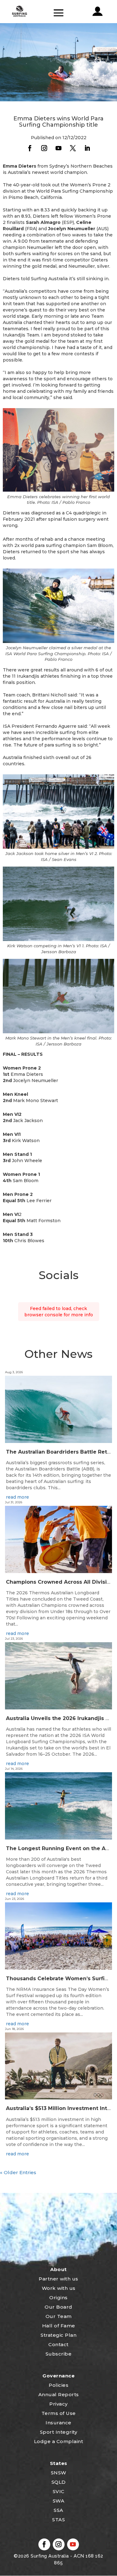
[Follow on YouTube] (59, 148)
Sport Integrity (59, 2432)
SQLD (59, 2482)
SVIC (59, 2491)
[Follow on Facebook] (30, 148)
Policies (58, 2385)
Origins (58, 2298)
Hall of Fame (59, 2326)
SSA (58, 2510)
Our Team (59, 2316)
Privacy (58, 2404)
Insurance (58, 2423)
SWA (59, 2501)
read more (17, 1497)
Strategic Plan (58, 2335)
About (58, 2269)
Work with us (59, 2288)
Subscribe (59, 2354)
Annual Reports (59, 2394)
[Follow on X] (73, 148)
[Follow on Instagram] (44, 148)
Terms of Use (59, 2413)
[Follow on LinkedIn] (87, 148)
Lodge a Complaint (59, 2441)
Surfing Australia (49, 2556)
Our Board (58, 2307)
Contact (58, 2344)
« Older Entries (18, 2172)
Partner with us (58, 2279)
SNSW (59, 2473)
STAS (58, 2520)
